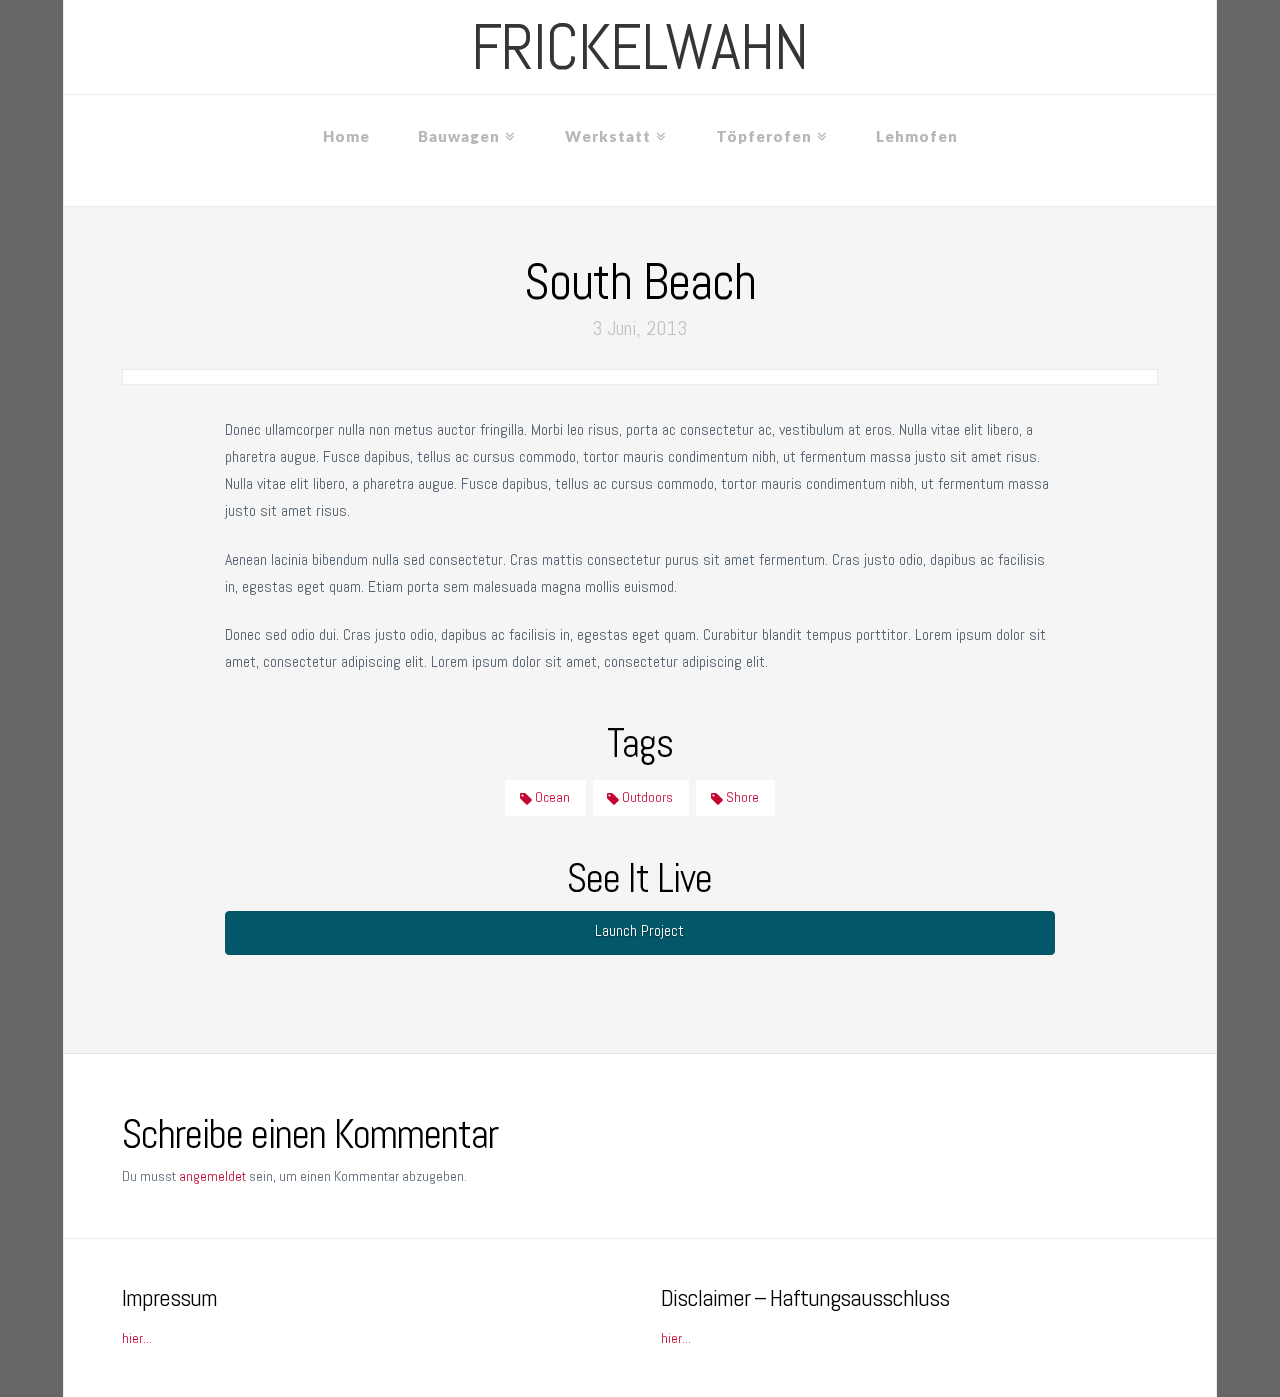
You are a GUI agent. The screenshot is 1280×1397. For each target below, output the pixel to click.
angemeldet (212, 1176)
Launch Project (639, 930)
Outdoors (646, 797)
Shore (741, 797)
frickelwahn (639, 47)
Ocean (551, 797)
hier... (137, 1338)
